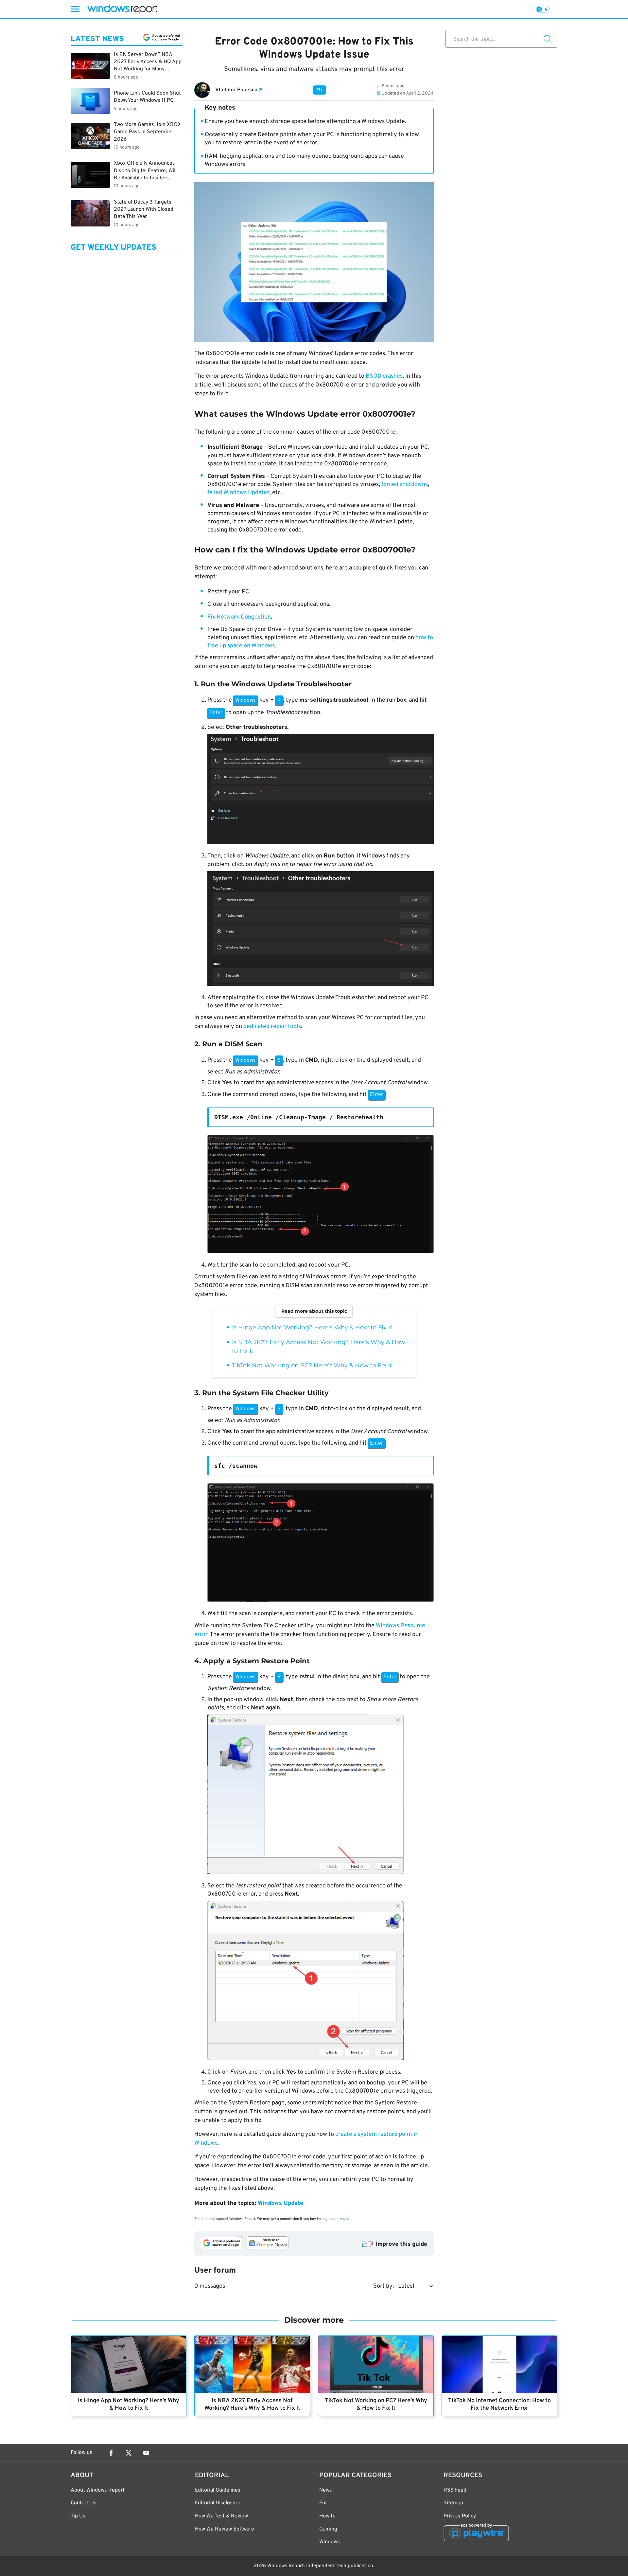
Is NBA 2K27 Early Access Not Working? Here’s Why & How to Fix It (252, 2405)
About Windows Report (98, 2490)
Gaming (328, 2529)
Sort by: (384, 2286)
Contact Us (84, 2503)
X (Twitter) (129, 2453)
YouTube (146, 2453)
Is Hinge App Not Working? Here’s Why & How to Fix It (312, 1327)
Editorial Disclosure (218, 2503)
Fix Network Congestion (239, 617)
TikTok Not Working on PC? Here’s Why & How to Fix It (312, 1365)
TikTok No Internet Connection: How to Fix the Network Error (499, 2405)
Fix (320, 90)
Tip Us (78, 2516)
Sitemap (453, 2503)
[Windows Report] (122, 9)
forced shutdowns (405, 485)
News (326, 2490)
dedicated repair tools (272, 1027)
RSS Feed (455, 2490)
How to (327, 2516)
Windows (330, 2542)
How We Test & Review (221, 2516)
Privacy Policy (460, 2516)
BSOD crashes (384, 376)
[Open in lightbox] (321, 791)
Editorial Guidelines (218, 2490)
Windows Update (280, 2203)
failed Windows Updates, (239, 493)
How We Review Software (225, 2529)
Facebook (111, 2453)
